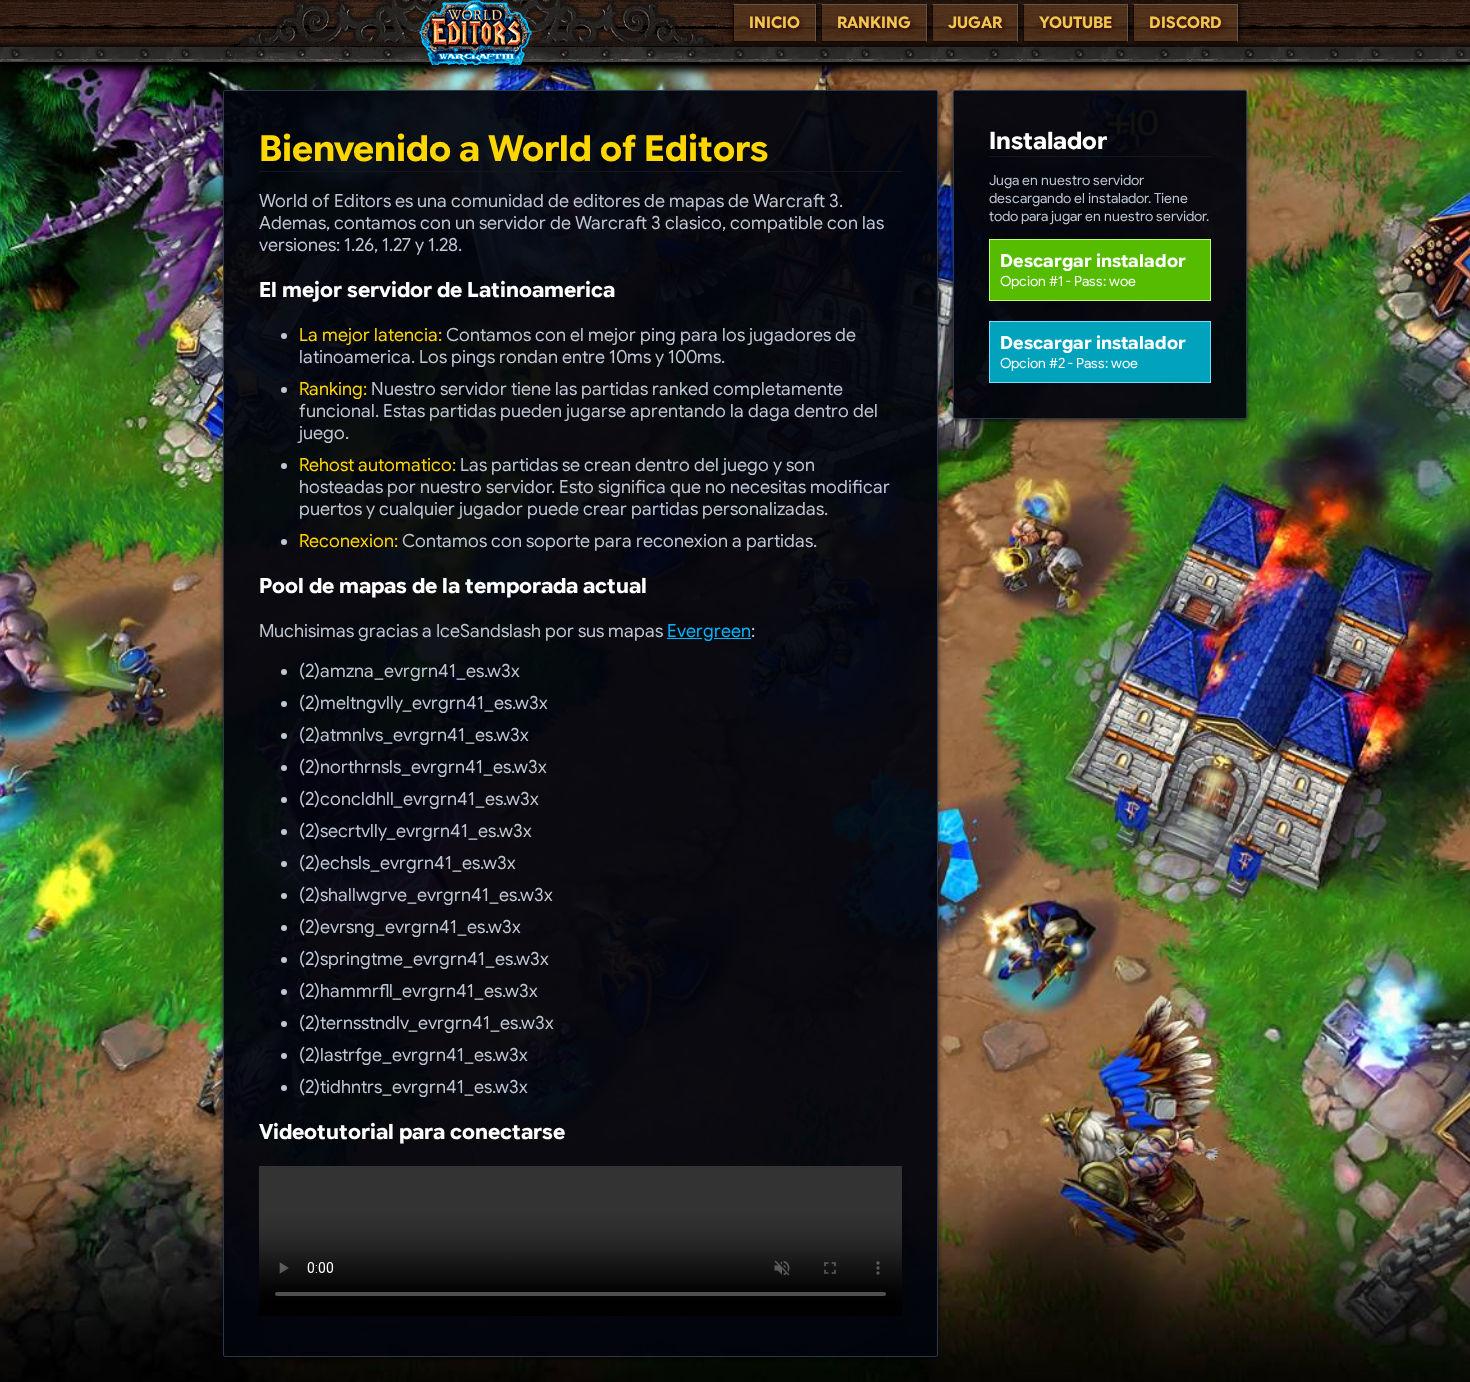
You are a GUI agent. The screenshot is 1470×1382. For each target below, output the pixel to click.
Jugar (975, 23)
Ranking (874, 23)
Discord (1185, 23)
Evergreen (709, 631)
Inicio (774, 23)
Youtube (1075, 23)
